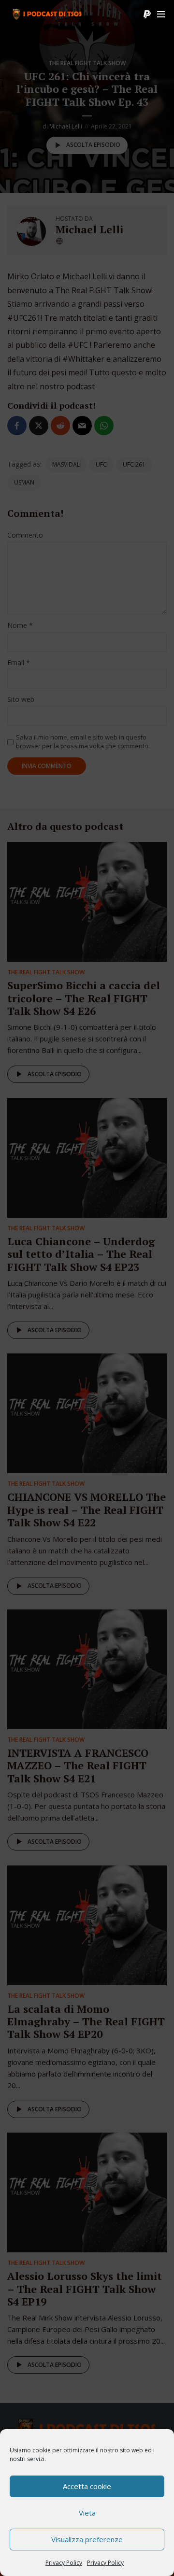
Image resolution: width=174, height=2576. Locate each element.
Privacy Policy (64, 2563)
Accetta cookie (87, 2486)
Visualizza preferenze (87, 2539)
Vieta (87, 2513)
